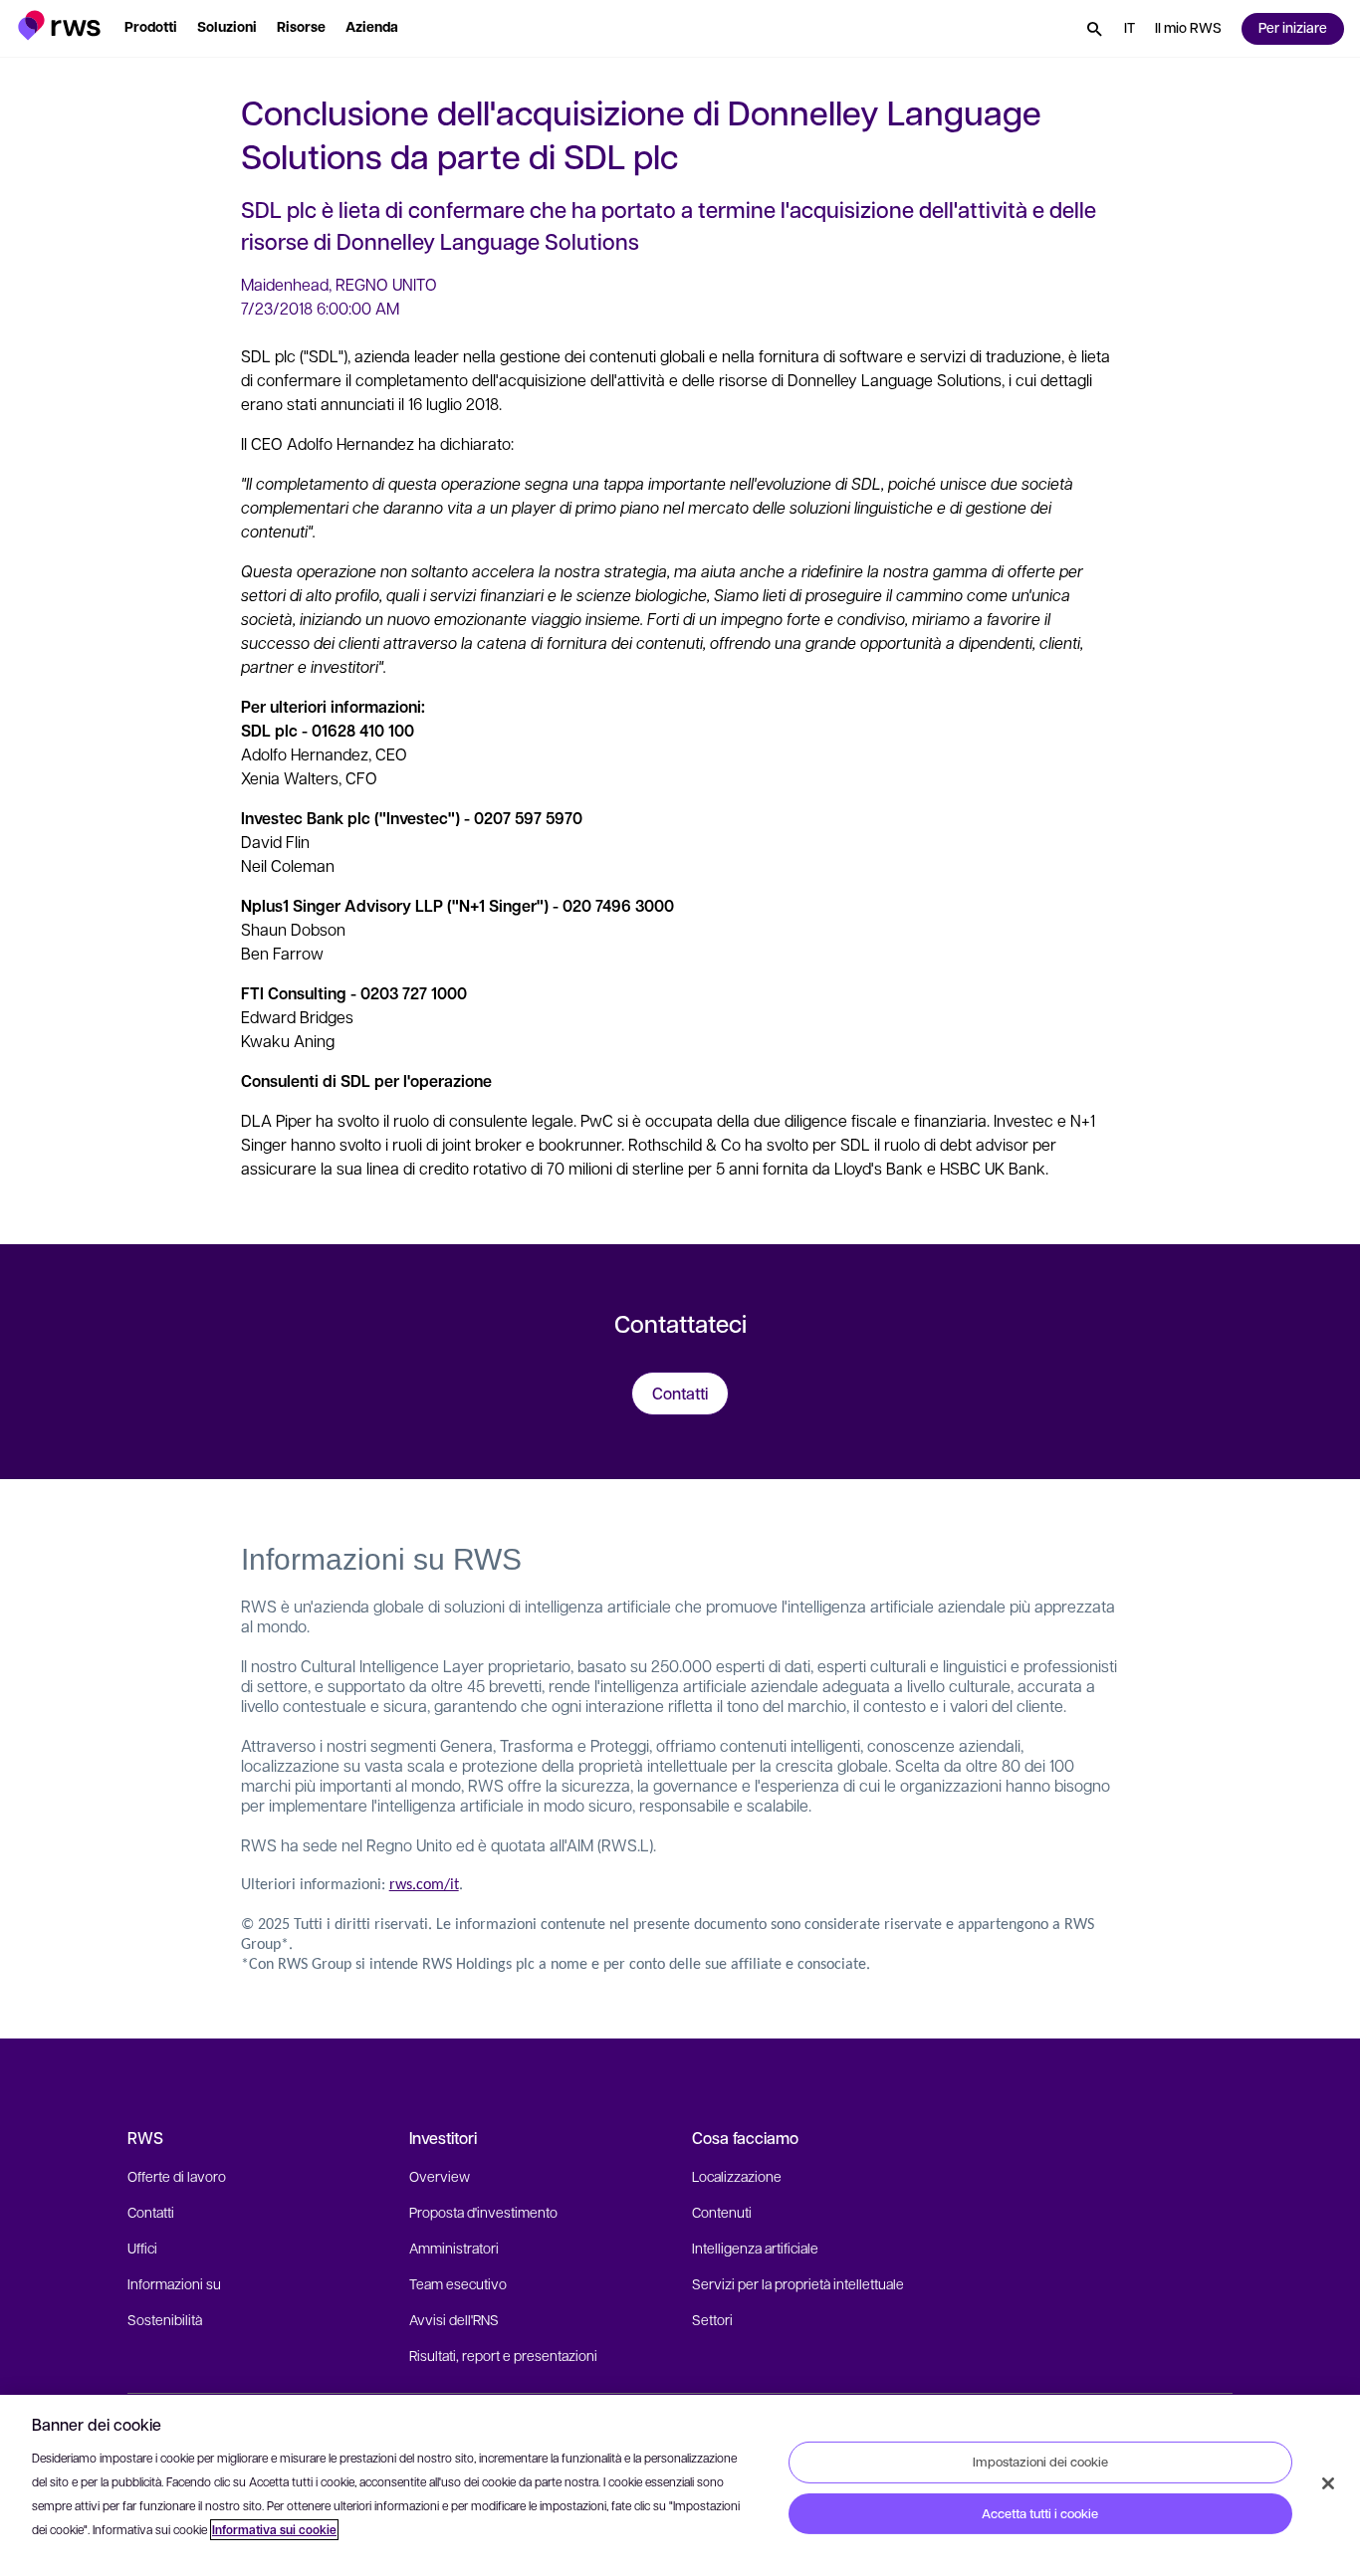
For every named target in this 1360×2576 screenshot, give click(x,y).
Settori (712, 2319)
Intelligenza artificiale (755, 2248)
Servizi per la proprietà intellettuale (798, 2283)
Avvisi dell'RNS (454, 2319)
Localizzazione (737, 2176)
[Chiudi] (1328, 2483)
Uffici (142, 2248)
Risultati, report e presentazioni (503, 2355)
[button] (59, 25)
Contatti (151, 2212)
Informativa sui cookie (274, 2530)
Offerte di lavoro (177, 2176)
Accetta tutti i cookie (1040, 2513)
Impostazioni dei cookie (1040, 2462)
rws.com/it (424, 1885)
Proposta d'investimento (483, 2212)
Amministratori (454, 2248)
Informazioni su (174, 2283)
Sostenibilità (165, 2319)
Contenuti (722, 2212)
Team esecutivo (458, 2283)
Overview (440, 2176)
